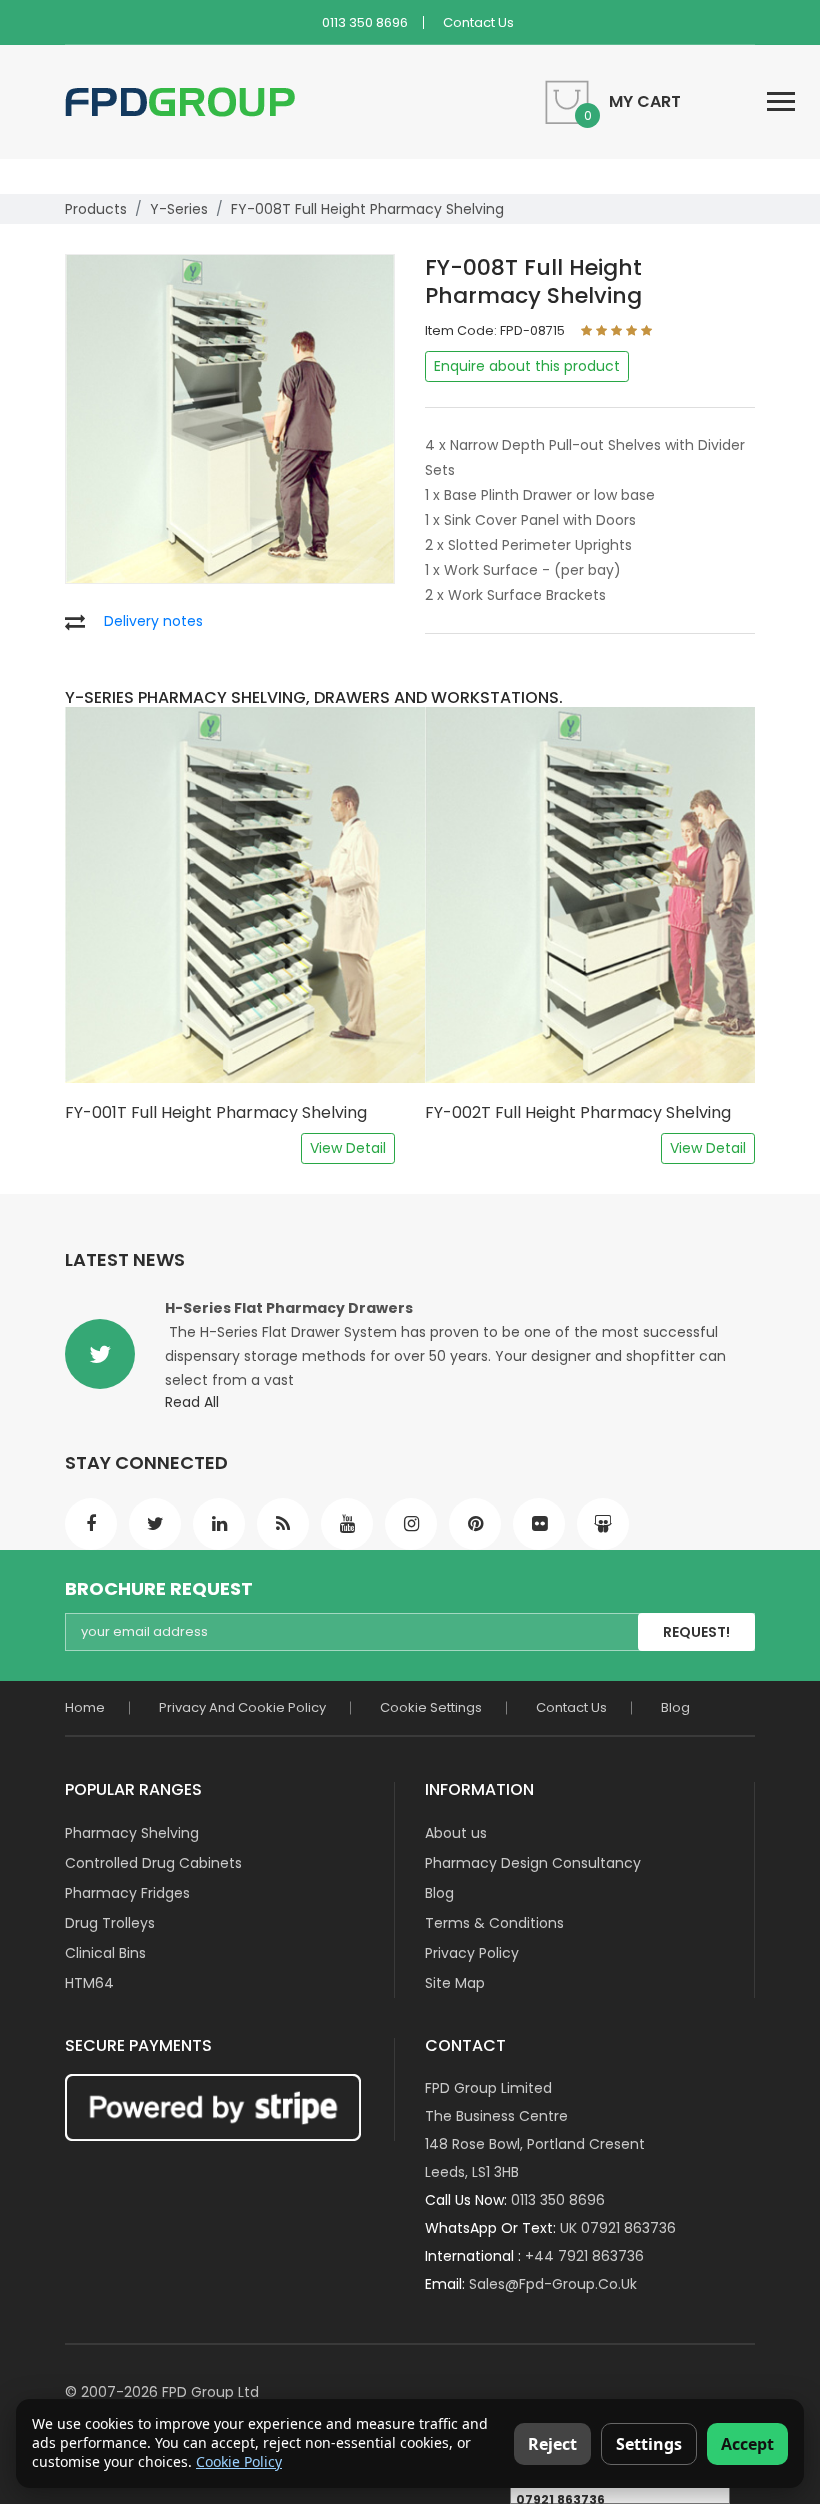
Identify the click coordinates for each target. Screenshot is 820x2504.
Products (96, 209)
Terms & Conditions (494, 1923)
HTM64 (89, 1983)
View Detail (348, 1148)
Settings (649, 2444)
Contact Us (478, 22)
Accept (747, 2444)
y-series (179, 209)
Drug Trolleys (110, 1923)
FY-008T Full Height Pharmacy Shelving (367, 209)
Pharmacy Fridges (127, 1893)
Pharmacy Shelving (132, 1833)
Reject (552, 2444)
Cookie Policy (239, 2461)
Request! (696, 1632)
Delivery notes (153, 621)
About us (456, 1833)
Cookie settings (431, 1707)
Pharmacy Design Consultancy (533, 1863)
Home (85, 1707)
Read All (192, 1402)
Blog (675, 1707)
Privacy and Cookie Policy (242, 1707)
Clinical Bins (105, 1953)
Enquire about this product (527, 366)
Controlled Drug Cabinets (153, 1863)
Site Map (455, 1983)
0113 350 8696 (365, 22)
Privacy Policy (472, 1953)
